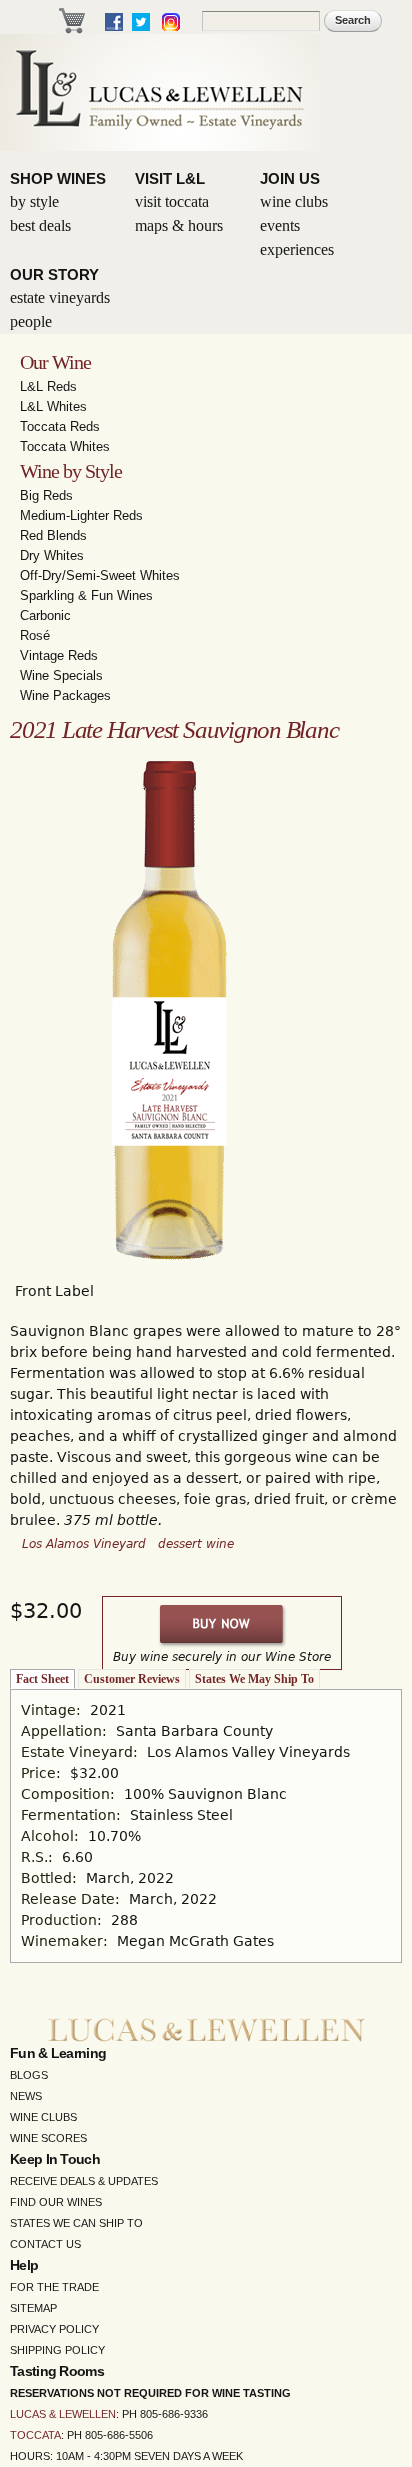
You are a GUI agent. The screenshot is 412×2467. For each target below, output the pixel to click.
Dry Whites (52, 555)
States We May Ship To (254, 1679)
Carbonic (45, 615)
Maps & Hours (179, 225)
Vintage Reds (59, 655)
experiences (297, 249)
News (26, 2096)
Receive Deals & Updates (84, 2181)
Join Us (290, 178)
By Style (34, 201)
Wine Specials (61, 675)
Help (24, 2265)
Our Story (54, 274)
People (31, 321)
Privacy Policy (54, 2329)
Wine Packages (65, 695)
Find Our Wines (56, 2202)
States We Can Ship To (76, 2223)
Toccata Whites (65, 446)
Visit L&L (170, 178)
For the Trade (54, 2287)
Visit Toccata (172, 201)
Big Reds (46, 495)
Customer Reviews (132, 1679)
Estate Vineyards (60, 297)
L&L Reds (48, 386)
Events (280, 225)
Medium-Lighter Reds (81, 515)
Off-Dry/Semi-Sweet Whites (100, 575)
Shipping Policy (57, 2350)
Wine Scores (48, 2138)
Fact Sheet (42, 1679)
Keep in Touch (55, 2159)
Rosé (35, 635)
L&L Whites (53, 406)
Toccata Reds (60, 426)
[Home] (160, 92)
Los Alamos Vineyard (84, 1544)
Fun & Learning (58, 2053)
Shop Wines (58, 178)
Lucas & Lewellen (63, 2414)
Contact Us (45, 2244)
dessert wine (196, 1544)
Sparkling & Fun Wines (86, 595)
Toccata (35, 2435)
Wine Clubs (294, 201)
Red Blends (53, 535)
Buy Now (222, 1624)
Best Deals (40, 225)
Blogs (29, 2075)
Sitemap (33, 2308)
